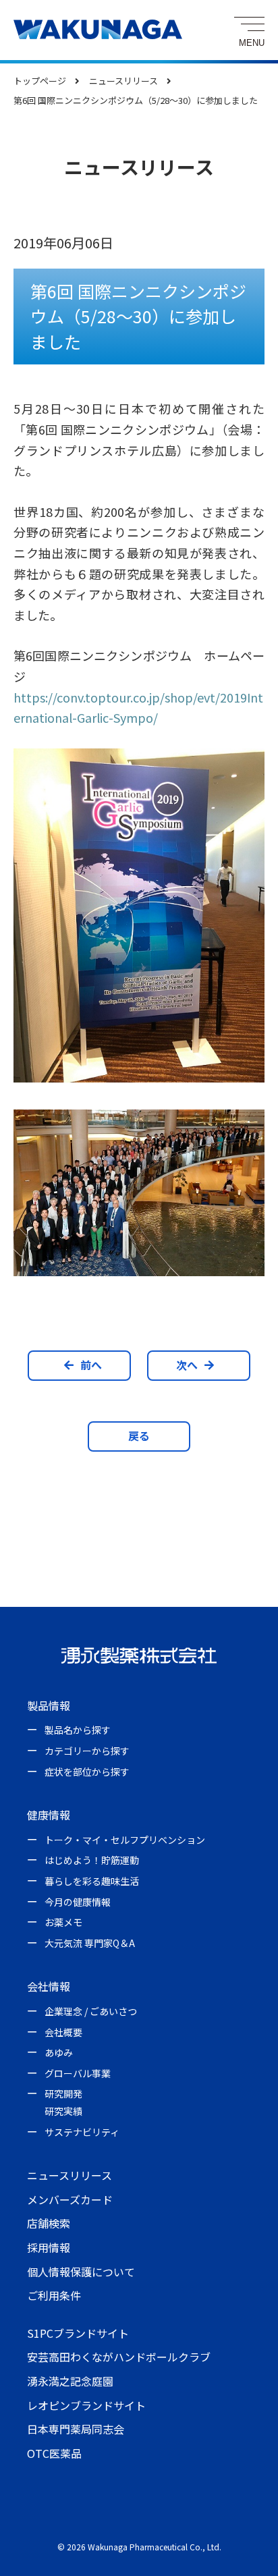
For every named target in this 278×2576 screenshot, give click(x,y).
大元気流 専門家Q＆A (90, 1943)
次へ (187, 1365)
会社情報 (49, 1986)
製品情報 (49, 1705)
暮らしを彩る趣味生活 (92, 1881)
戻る (139, 1435)
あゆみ (59, 2052)
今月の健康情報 (78, 1902)
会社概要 (63, 2032)
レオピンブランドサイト (86, 2405)
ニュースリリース (69, 2175)
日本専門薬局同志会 (76, 2429)
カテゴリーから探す (87, 1751)
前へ (91, 1365)
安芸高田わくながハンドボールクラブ (119, 2357)
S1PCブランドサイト (78, 2333)
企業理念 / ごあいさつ (91, 2011)
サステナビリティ (82, 2132)
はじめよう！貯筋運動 (92, 1860)
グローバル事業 (78, 2073)
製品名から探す (78, 1730)
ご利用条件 (54, 2295)
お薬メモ (63, 1922)
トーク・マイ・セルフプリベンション (125, 1840)
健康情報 (49, 1815)
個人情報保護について (81, 2272)
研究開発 (63, 2093)
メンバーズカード (70, 2199)
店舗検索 (49, 2223)
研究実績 (63, 2111)
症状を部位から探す (87, 1772)
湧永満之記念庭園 (70, 2381)
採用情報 (49, 2247)
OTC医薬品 (54, 2453)
